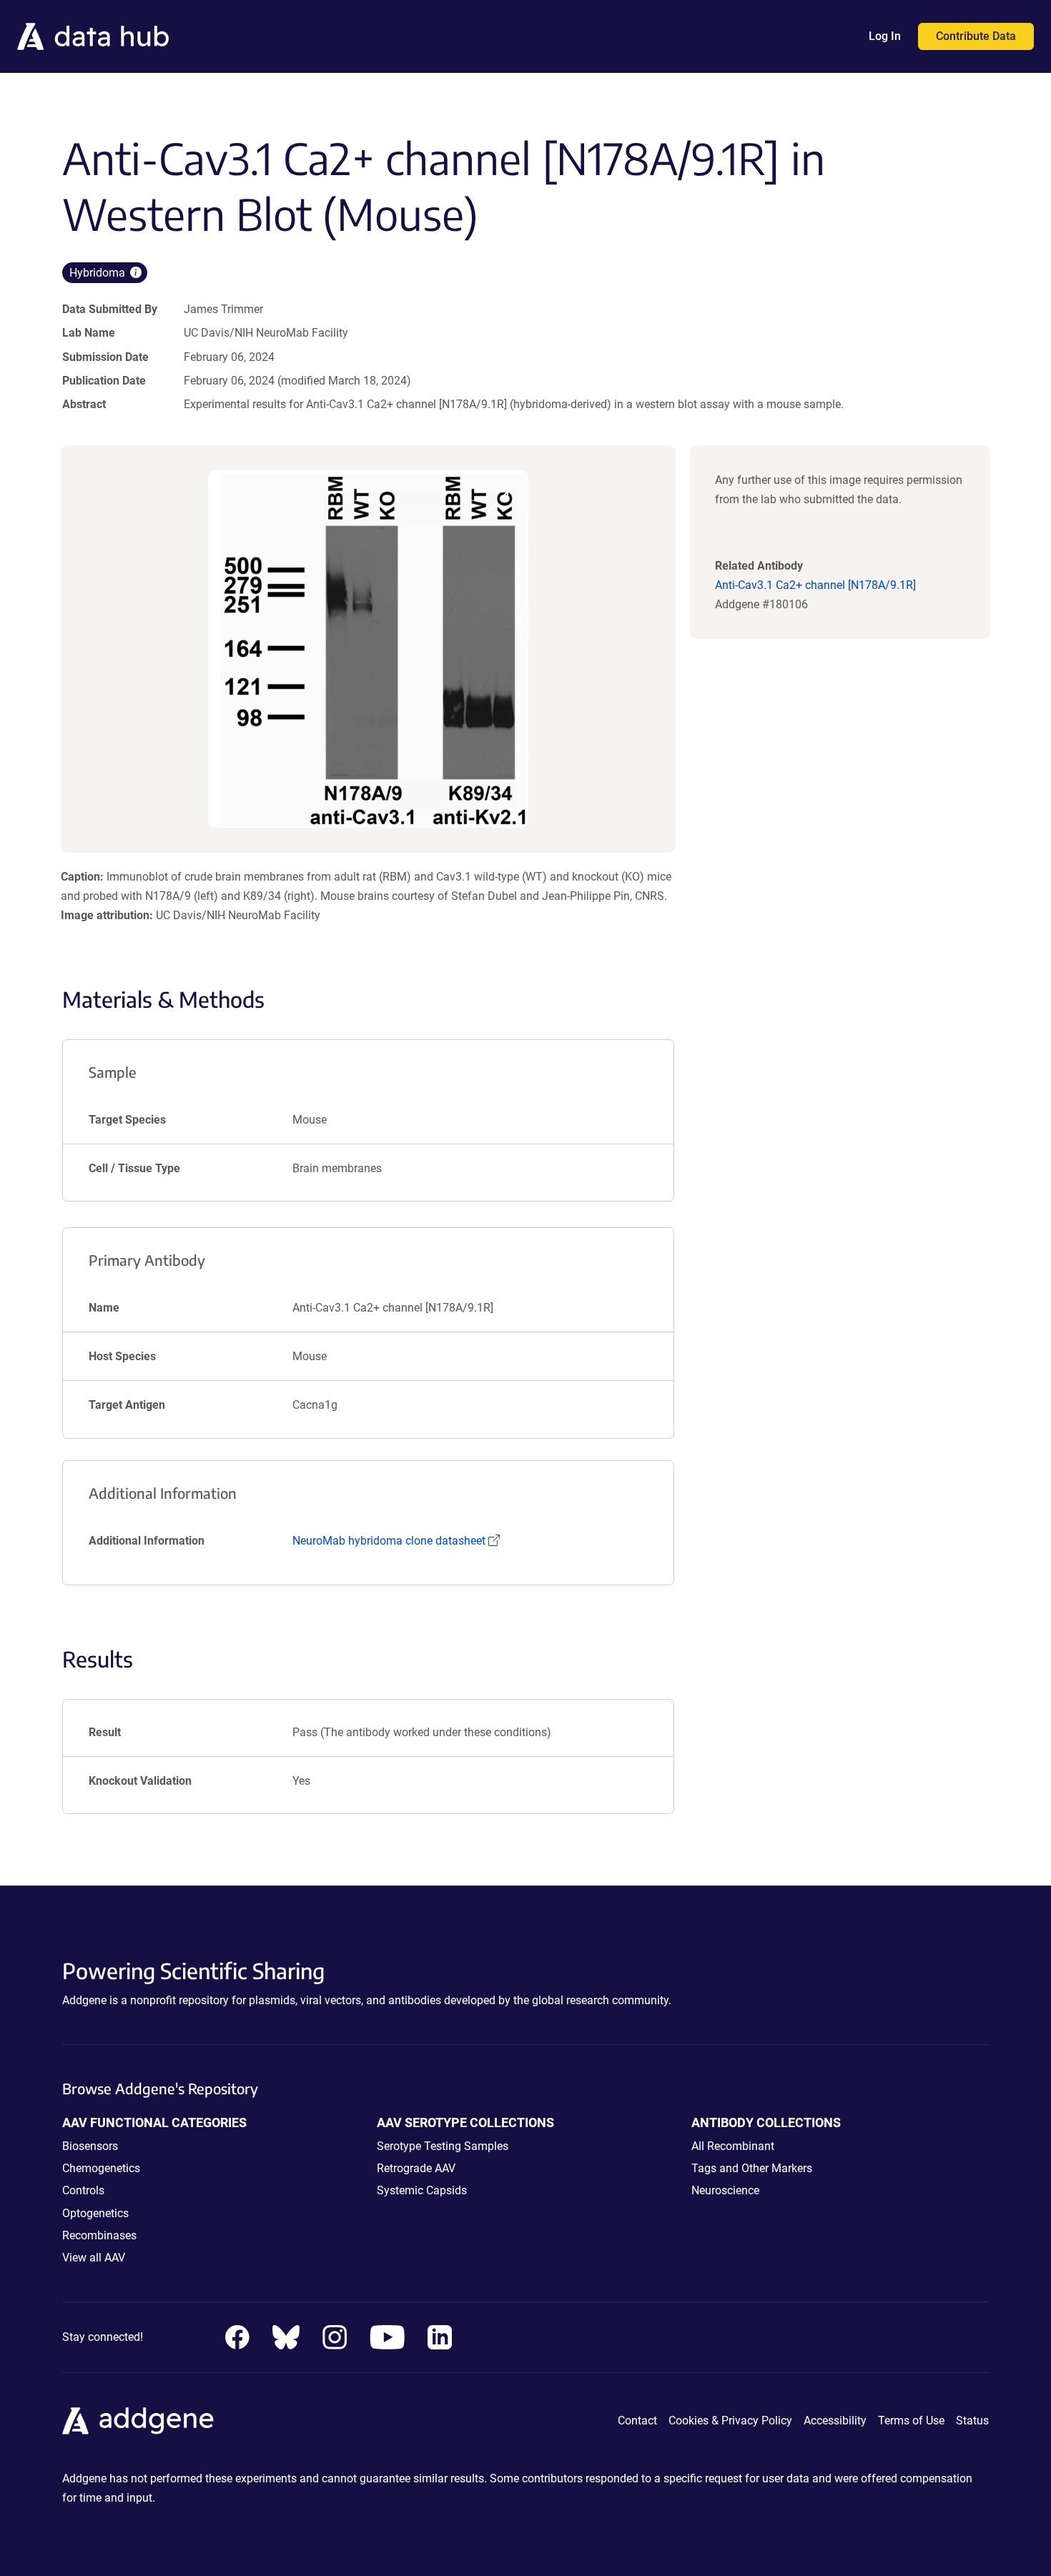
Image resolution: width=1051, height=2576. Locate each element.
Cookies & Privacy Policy (730, 2421)
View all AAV (94, 2258)
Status (972, 2421)
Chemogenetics (101, 2168)
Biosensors (90, 2146)
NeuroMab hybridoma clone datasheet (396, 1541)
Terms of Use (911, 2421)
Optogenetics (95, 2213)
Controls (83, 2190)
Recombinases (99, 2235)
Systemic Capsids (422, 2190)
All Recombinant (733, 2146)
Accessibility (835, 2421)
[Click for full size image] (369, 649)
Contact (637, 2421)
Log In (885, 36)
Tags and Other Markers (752, 2168)
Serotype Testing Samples (443, 2146)
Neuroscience (725, 2190)
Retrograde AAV (416, 2168)
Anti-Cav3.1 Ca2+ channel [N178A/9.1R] (815, 585)
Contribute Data (976, 36)
